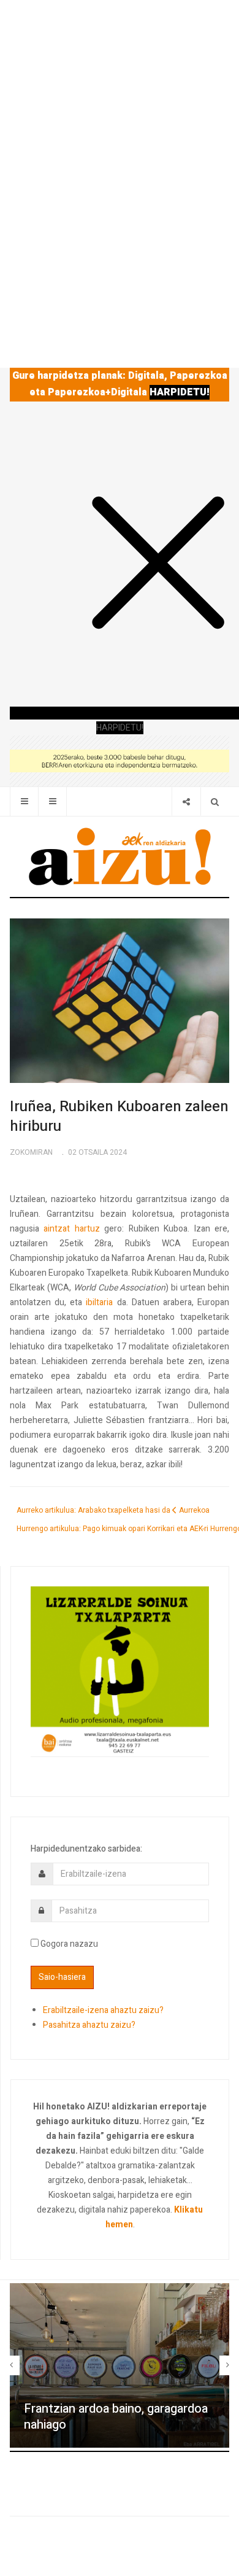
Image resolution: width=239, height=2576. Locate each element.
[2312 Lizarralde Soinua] (120, 1671)
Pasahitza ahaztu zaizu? (89, 2025)
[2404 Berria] (120, 760)
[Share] (186, 801)
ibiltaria (99, 1302)
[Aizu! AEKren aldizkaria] (120, 856)
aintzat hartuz (71, 1229)
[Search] (215, 801)
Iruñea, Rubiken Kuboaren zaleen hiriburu (119, 1116)
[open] (24, 801)
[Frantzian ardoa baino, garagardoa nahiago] (120, 2366)
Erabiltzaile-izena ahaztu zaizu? (103, 2010)
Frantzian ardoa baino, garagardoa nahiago (116, 2417)
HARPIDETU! (180, 392)
